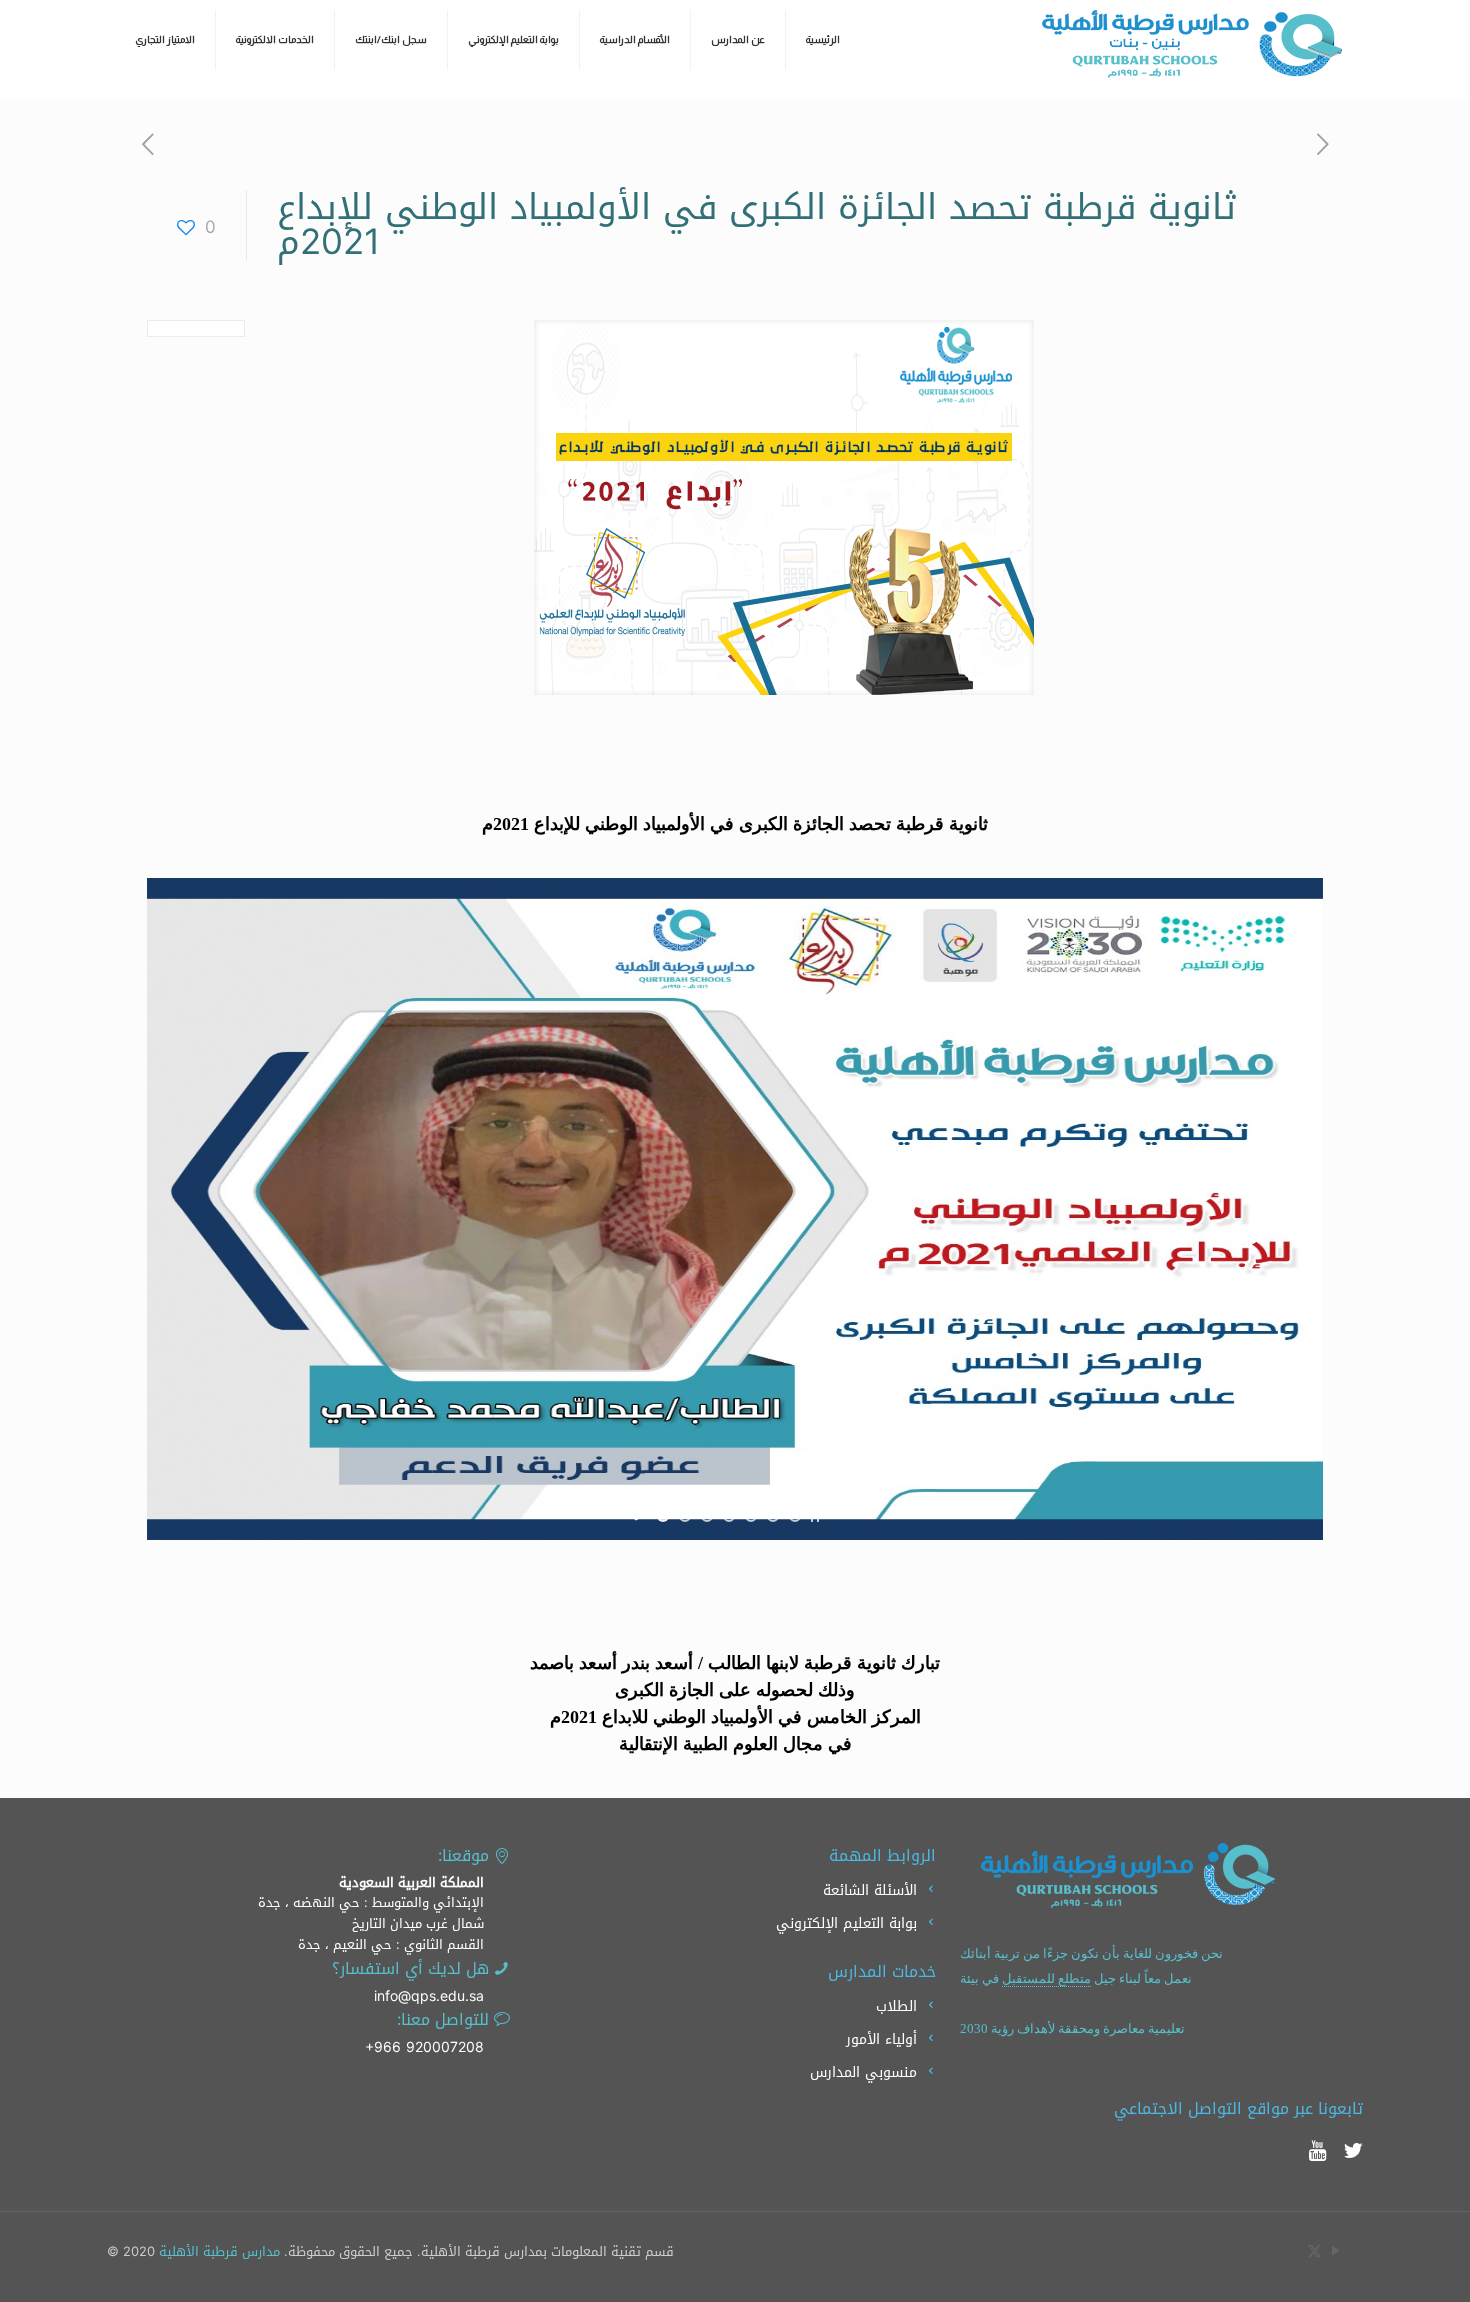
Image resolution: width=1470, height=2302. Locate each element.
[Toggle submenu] (275, 90)
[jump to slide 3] (707, 1516)
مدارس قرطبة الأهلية (219, 2251)
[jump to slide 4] (729, 1516)
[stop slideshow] (815, 1516)
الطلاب (896, 2006)
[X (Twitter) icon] (1314, 2251)
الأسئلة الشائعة (870, 1890)
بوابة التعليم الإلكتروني (846, 1923)
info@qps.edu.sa (429, 1996)
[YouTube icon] (1335, 2251)
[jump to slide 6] (773, 1516)
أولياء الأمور (881, 2039)
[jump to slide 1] (663, 1516)
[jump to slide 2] (685, 1516)
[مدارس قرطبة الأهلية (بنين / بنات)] (1192, 44)
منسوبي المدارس (863, 2072)
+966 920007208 (424, 2047)
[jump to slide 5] (751, 1516)
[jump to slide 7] (795, 1516)
